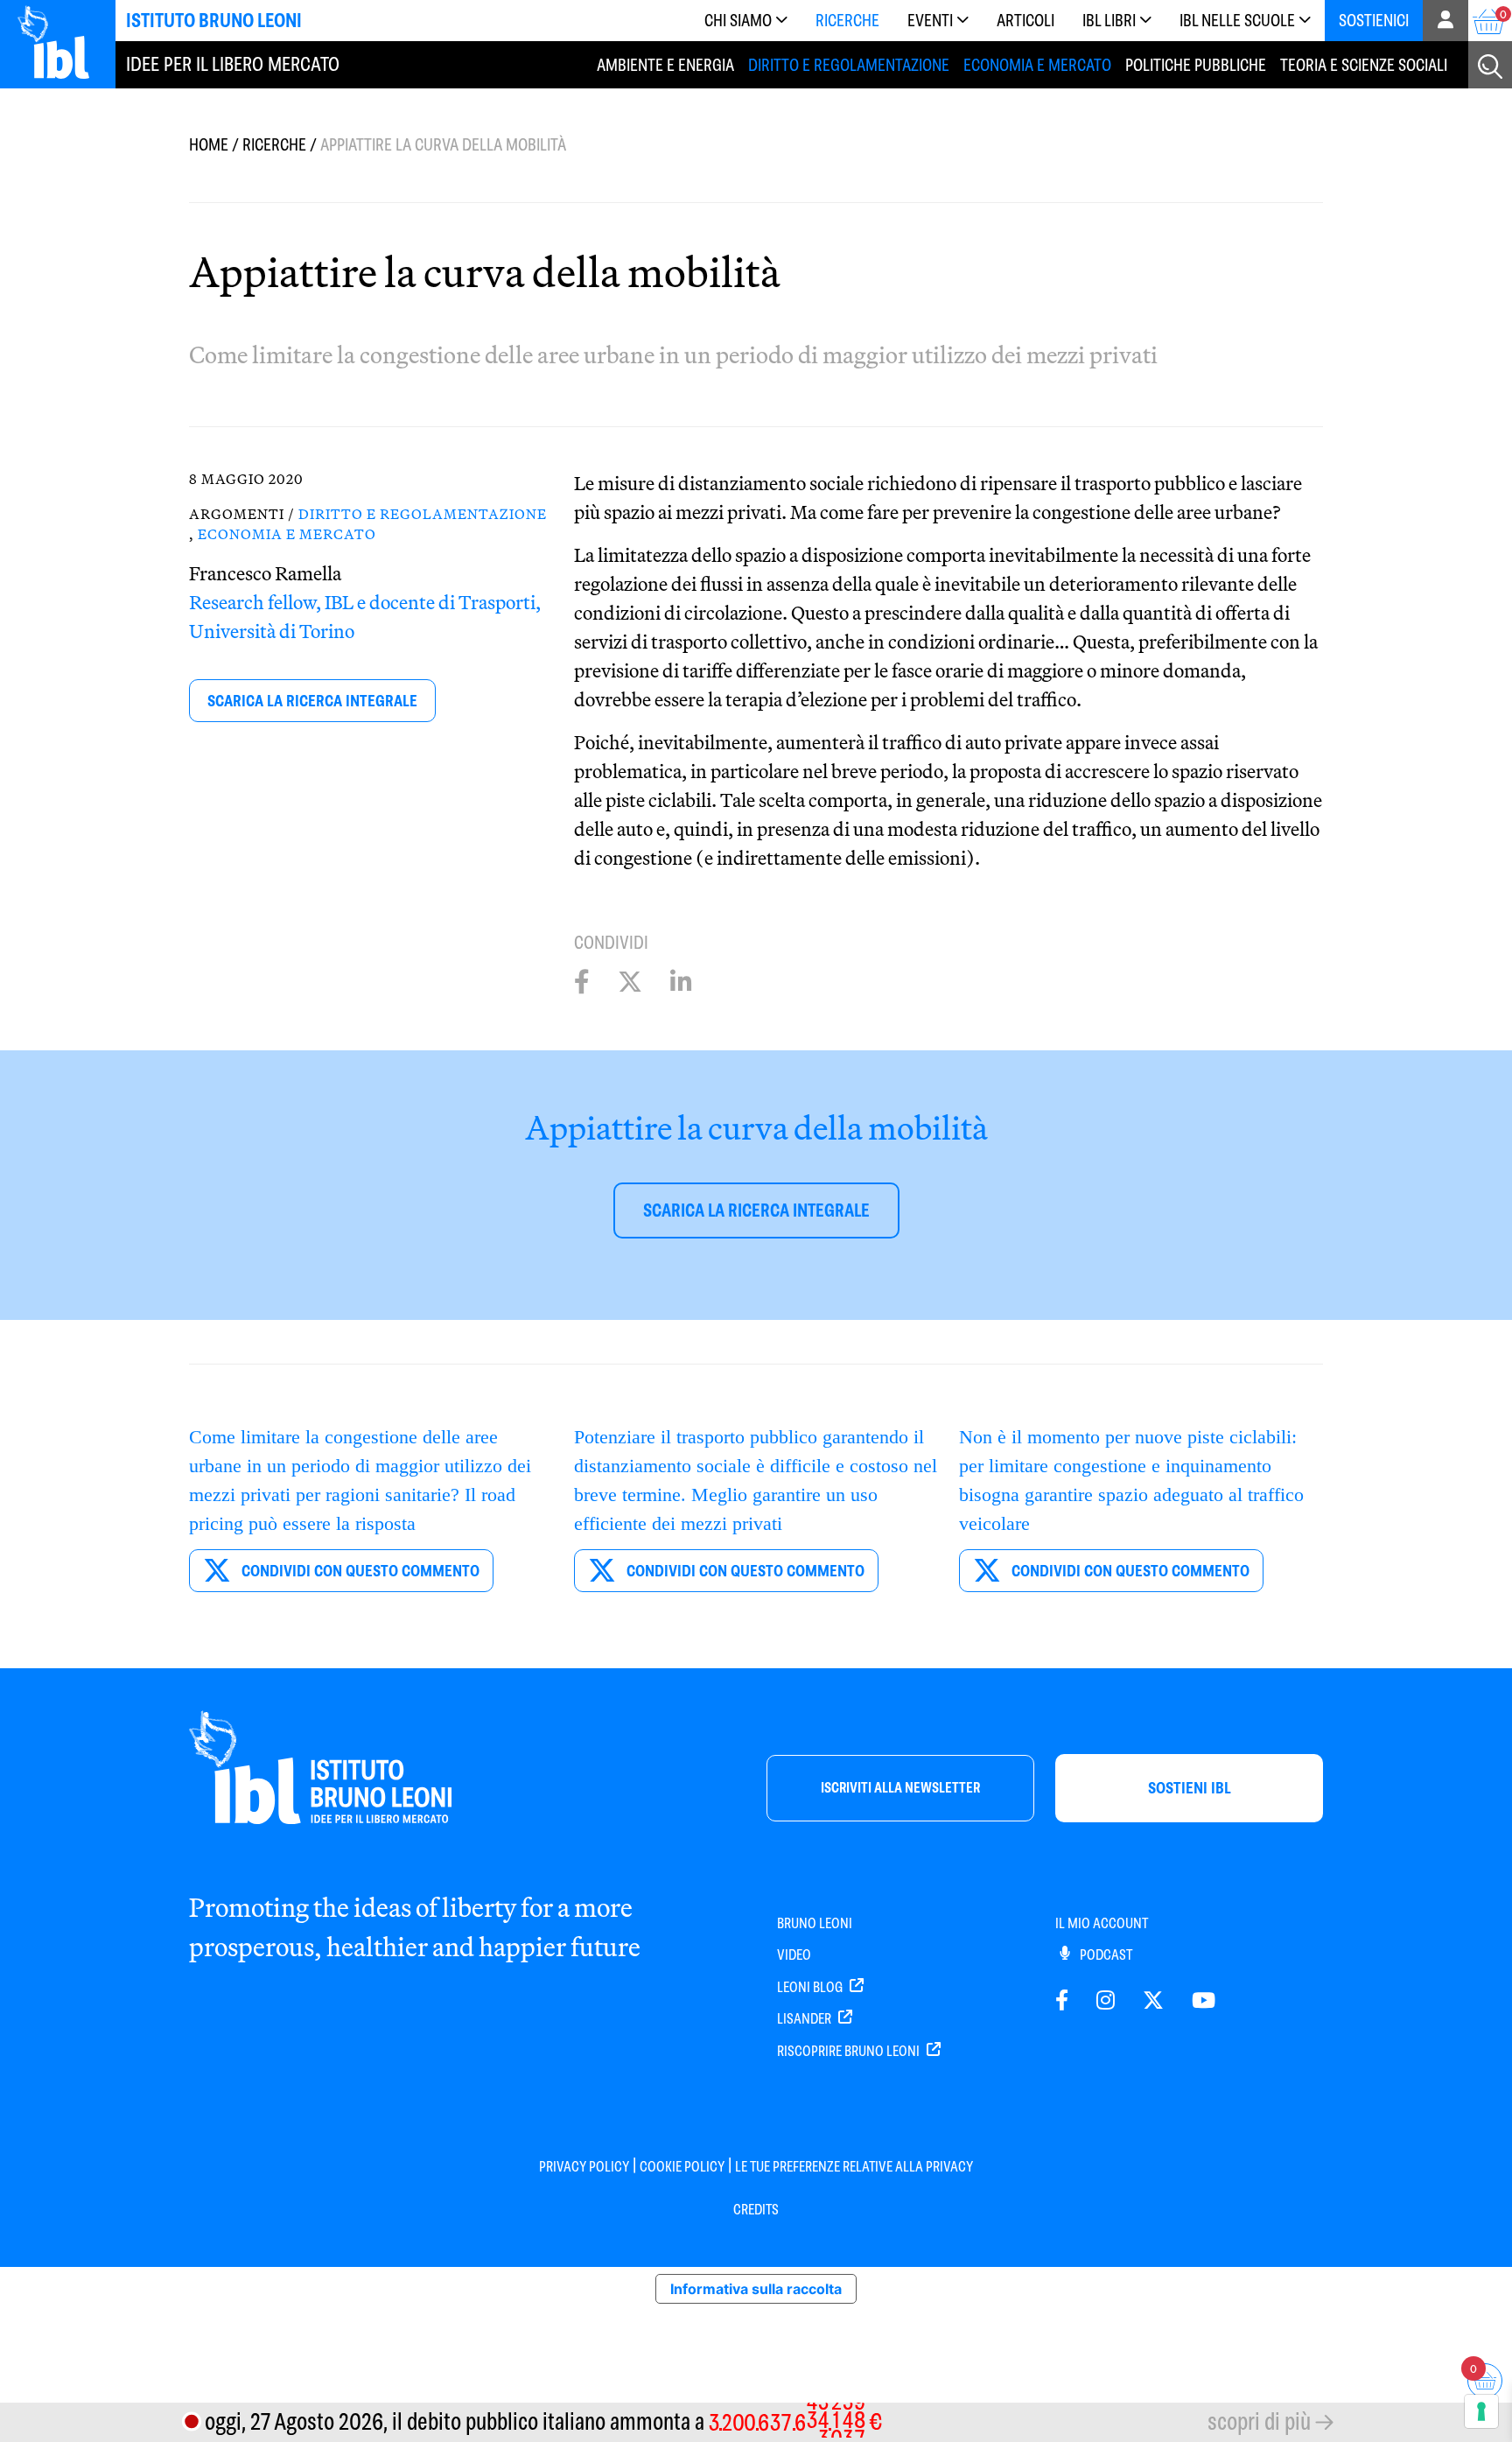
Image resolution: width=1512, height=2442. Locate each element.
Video (794, 1955)
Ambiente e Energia (665, 65)
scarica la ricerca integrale (312, 701)
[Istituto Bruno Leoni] (63, 42)
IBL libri (1109, 21)
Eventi (930, 21)
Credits (756, 2210)
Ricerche (847, 21)
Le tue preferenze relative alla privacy (854, 2167)
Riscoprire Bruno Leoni (850, 2051)
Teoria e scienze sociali (1364, 65)
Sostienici (1374, 21)
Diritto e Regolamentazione (849, 65)
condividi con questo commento (359, 1571)
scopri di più (1259, 2421)
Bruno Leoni (815, 1923)
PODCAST (1105, 1955)
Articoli (1025, 21)
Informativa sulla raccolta (756, 2289)
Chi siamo (738, 21)
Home (209, 145)
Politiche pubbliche (1196, 65)
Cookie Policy (682, 2167)
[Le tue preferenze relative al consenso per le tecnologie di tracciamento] (1481, 2411)
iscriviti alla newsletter (900, 1788)
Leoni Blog (811, 1987)
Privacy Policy (584, 2167)
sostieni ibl (1190, 1788)
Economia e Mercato (1037, 65)
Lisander (805, 2019)
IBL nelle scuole (1237, 21)
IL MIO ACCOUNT (1102, 1923)
